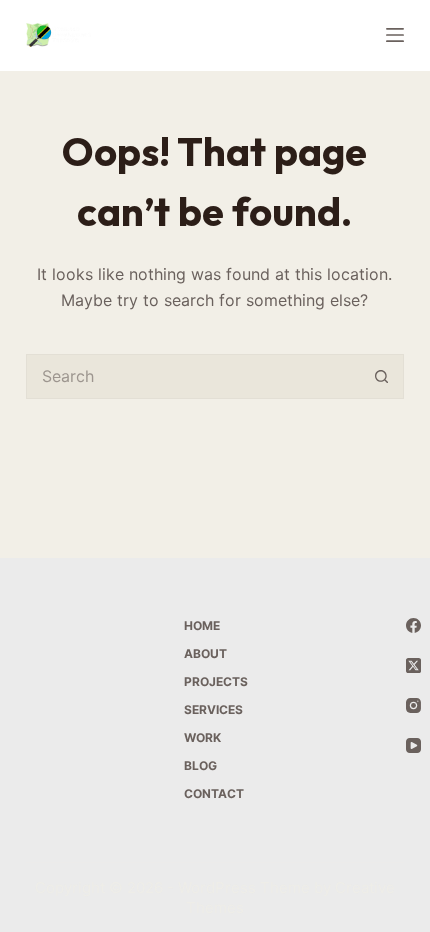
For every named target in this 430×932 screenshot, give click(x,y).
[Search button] (381, 376)
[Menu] (395, 35)
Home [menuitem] (202, 625)
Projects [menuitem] (216, 681)
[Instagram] (413, 705)
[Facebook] (413, 625)
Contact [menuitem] (214, 793)
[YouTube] (413, 745)
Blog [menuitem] (200, 765)
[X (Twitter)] (413, 665)
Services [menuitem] (213, 709)
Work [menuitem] (202, 737)
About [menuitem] (205, 653)
